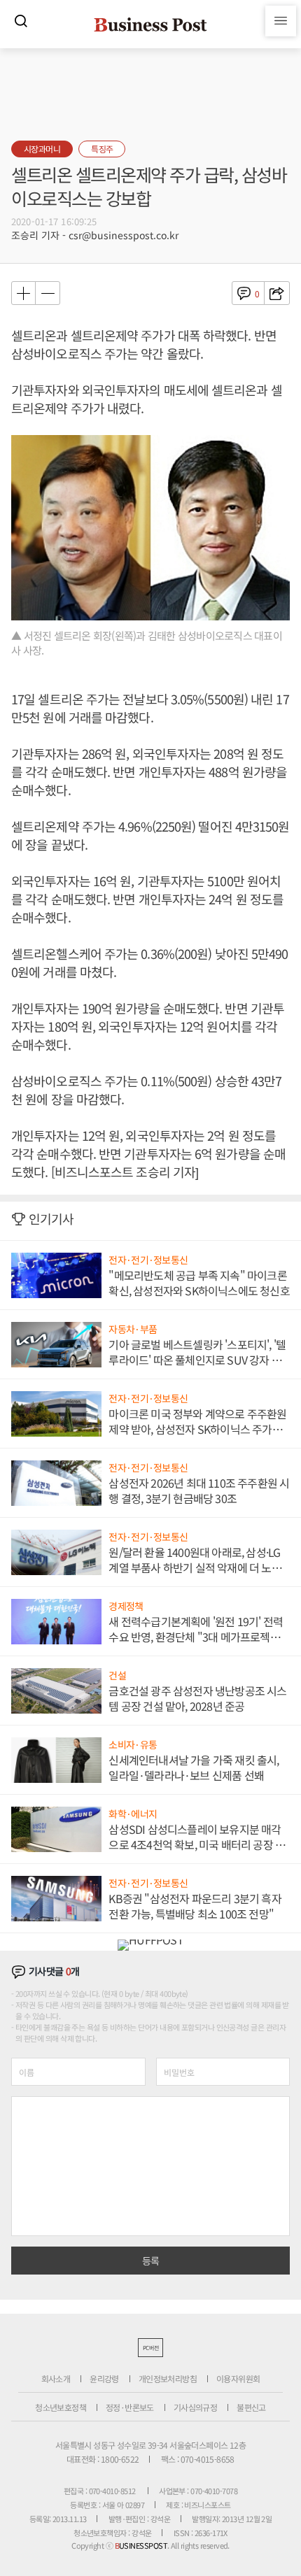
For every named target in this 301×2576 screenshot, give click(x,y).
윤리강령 (104, 2378)
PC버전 (150, 2348)
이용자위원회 (238, 2378)
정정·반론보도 (130, 2407)
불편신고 (251, 2407)
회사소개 (56, 2378)
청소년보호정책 (61, 2407)
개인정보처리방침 (168, 2378)
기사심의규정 (195, 2407)
